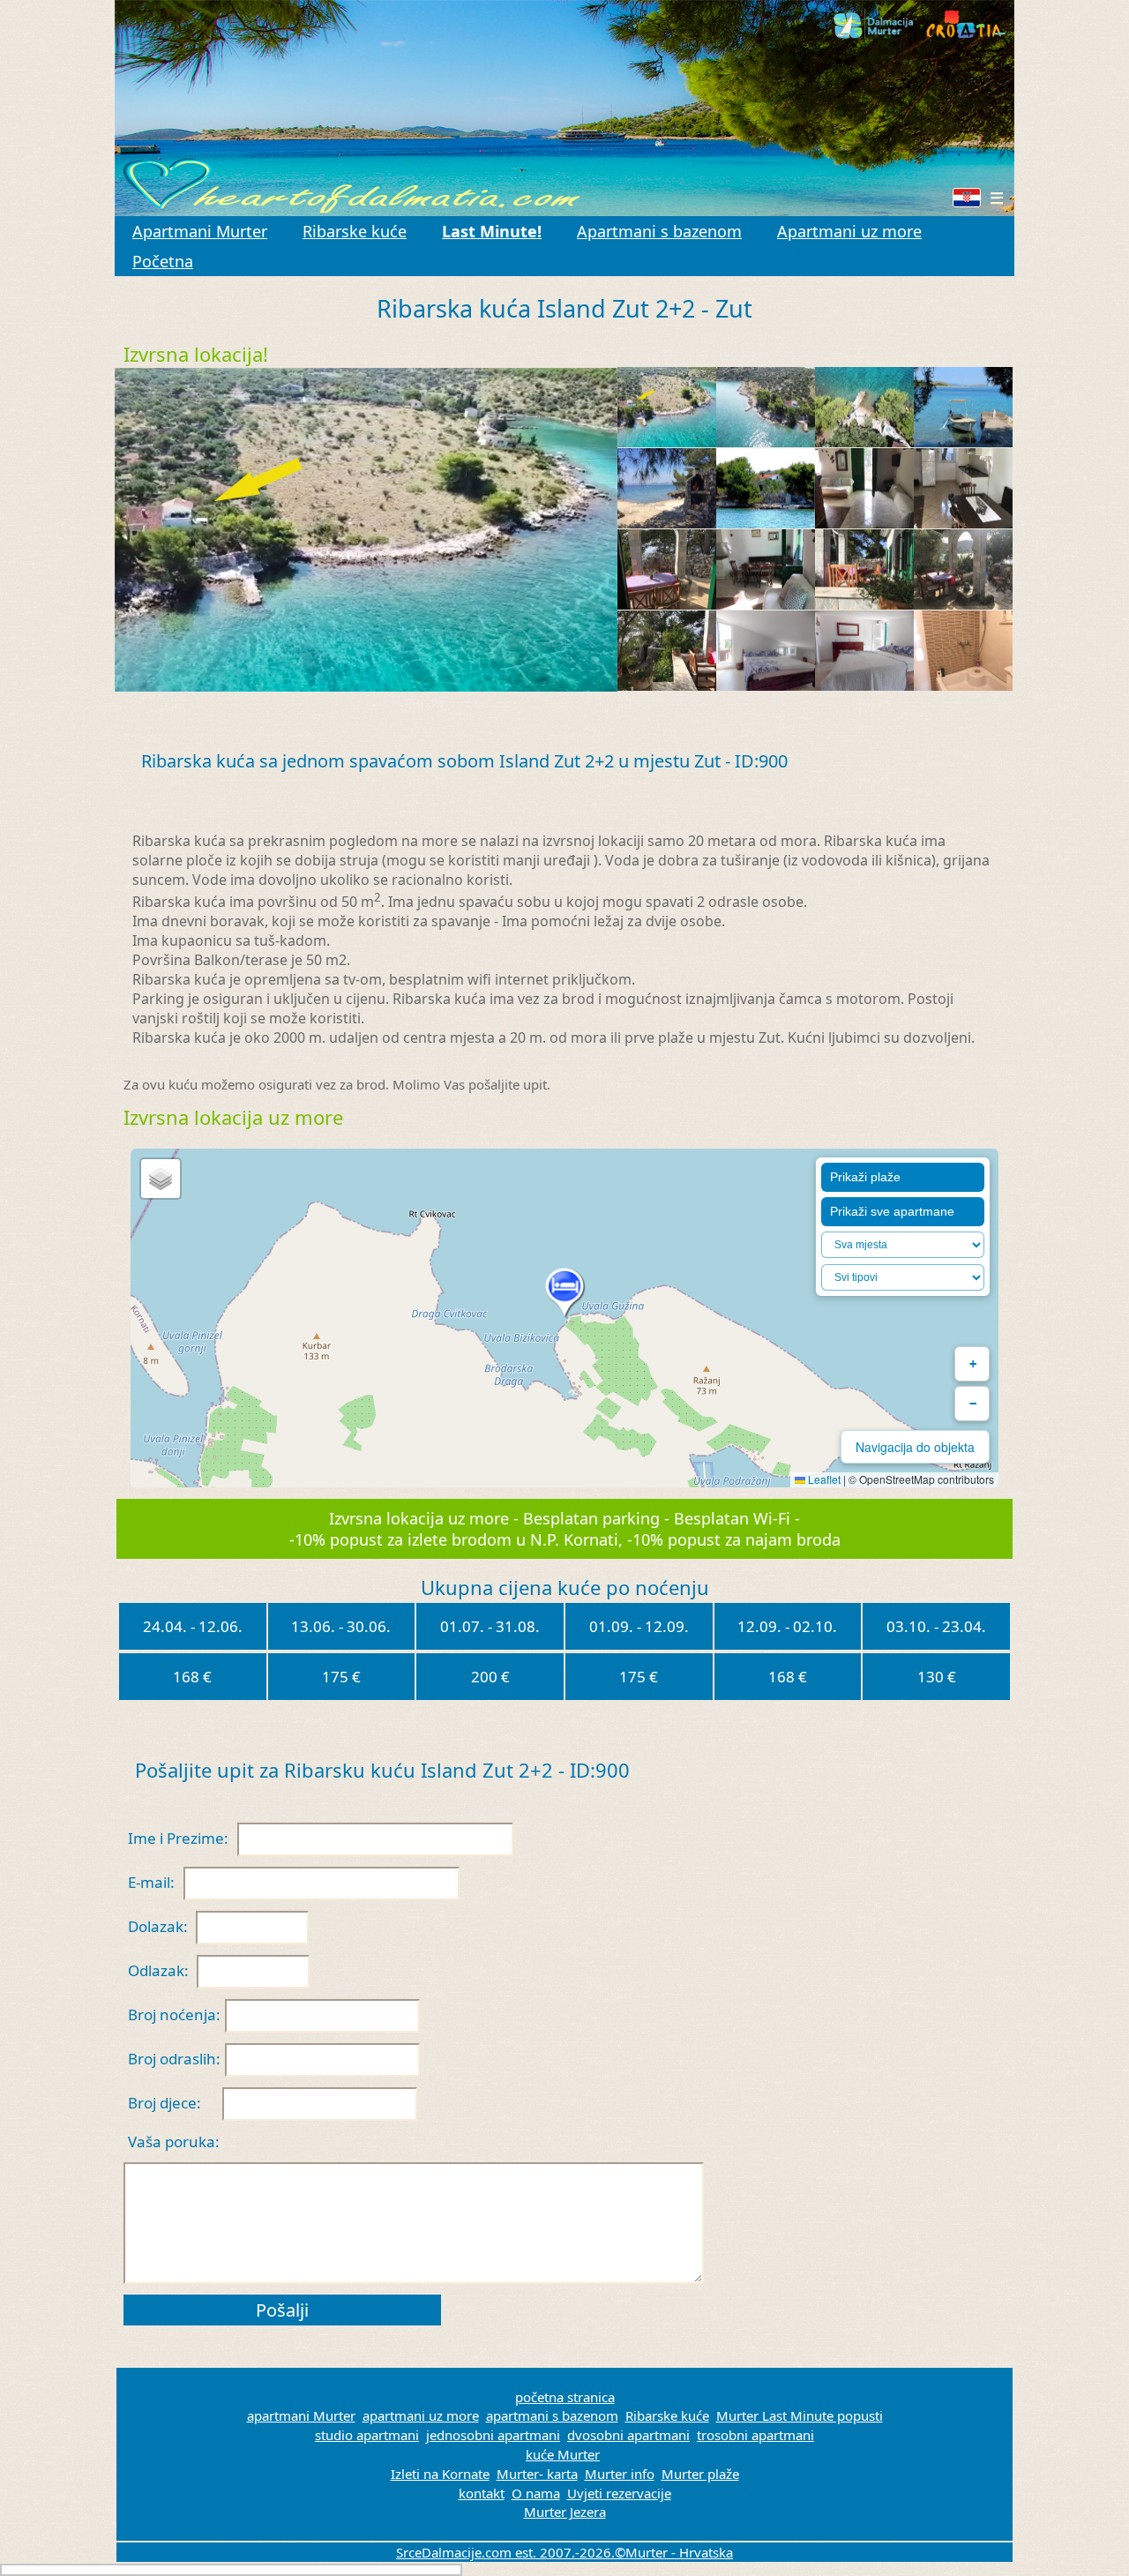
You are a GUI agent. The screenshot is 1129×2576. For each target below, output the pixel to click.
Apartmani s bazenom (659, 231)
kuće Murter (563, 2454)
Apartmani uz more (849, 231)
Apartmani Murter (200, 231)
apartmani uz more (421, 2415)
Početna (163, 261)
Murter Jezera (565, 2512)
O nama (536, 2493)
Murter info (620, 2474)
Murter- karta (537, 2474)
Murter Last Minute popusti (800, 2415)
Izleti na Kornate (440, 2474)
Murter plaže (700, 2474)
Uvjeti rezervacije (619, 2493)
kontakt (482, 2493)
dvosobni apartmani (628, 2435)
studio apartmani (367, 2435)
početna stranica (565, 2397)
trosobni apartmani (755, 2435)
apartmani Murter (301, 2415)
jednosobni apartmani (493, 2435)
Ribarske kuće (355, 231)
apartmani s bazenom (552, 2415)
